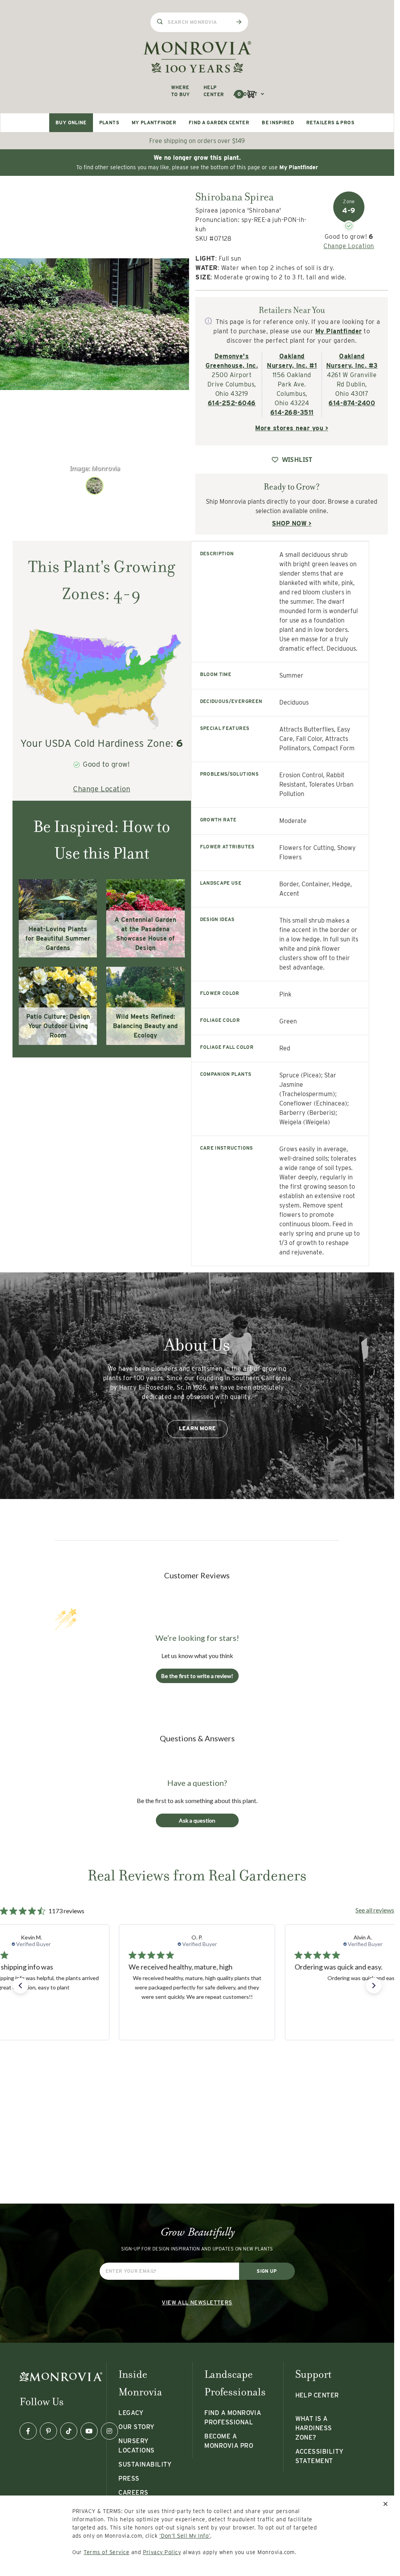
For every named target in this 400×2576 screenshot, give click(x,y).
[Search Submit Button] (239, 22)
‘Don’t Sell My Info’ (185, 2536)
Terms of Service (106, 2552)
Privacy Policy (162, 2552)
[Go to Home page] (197, 57)
